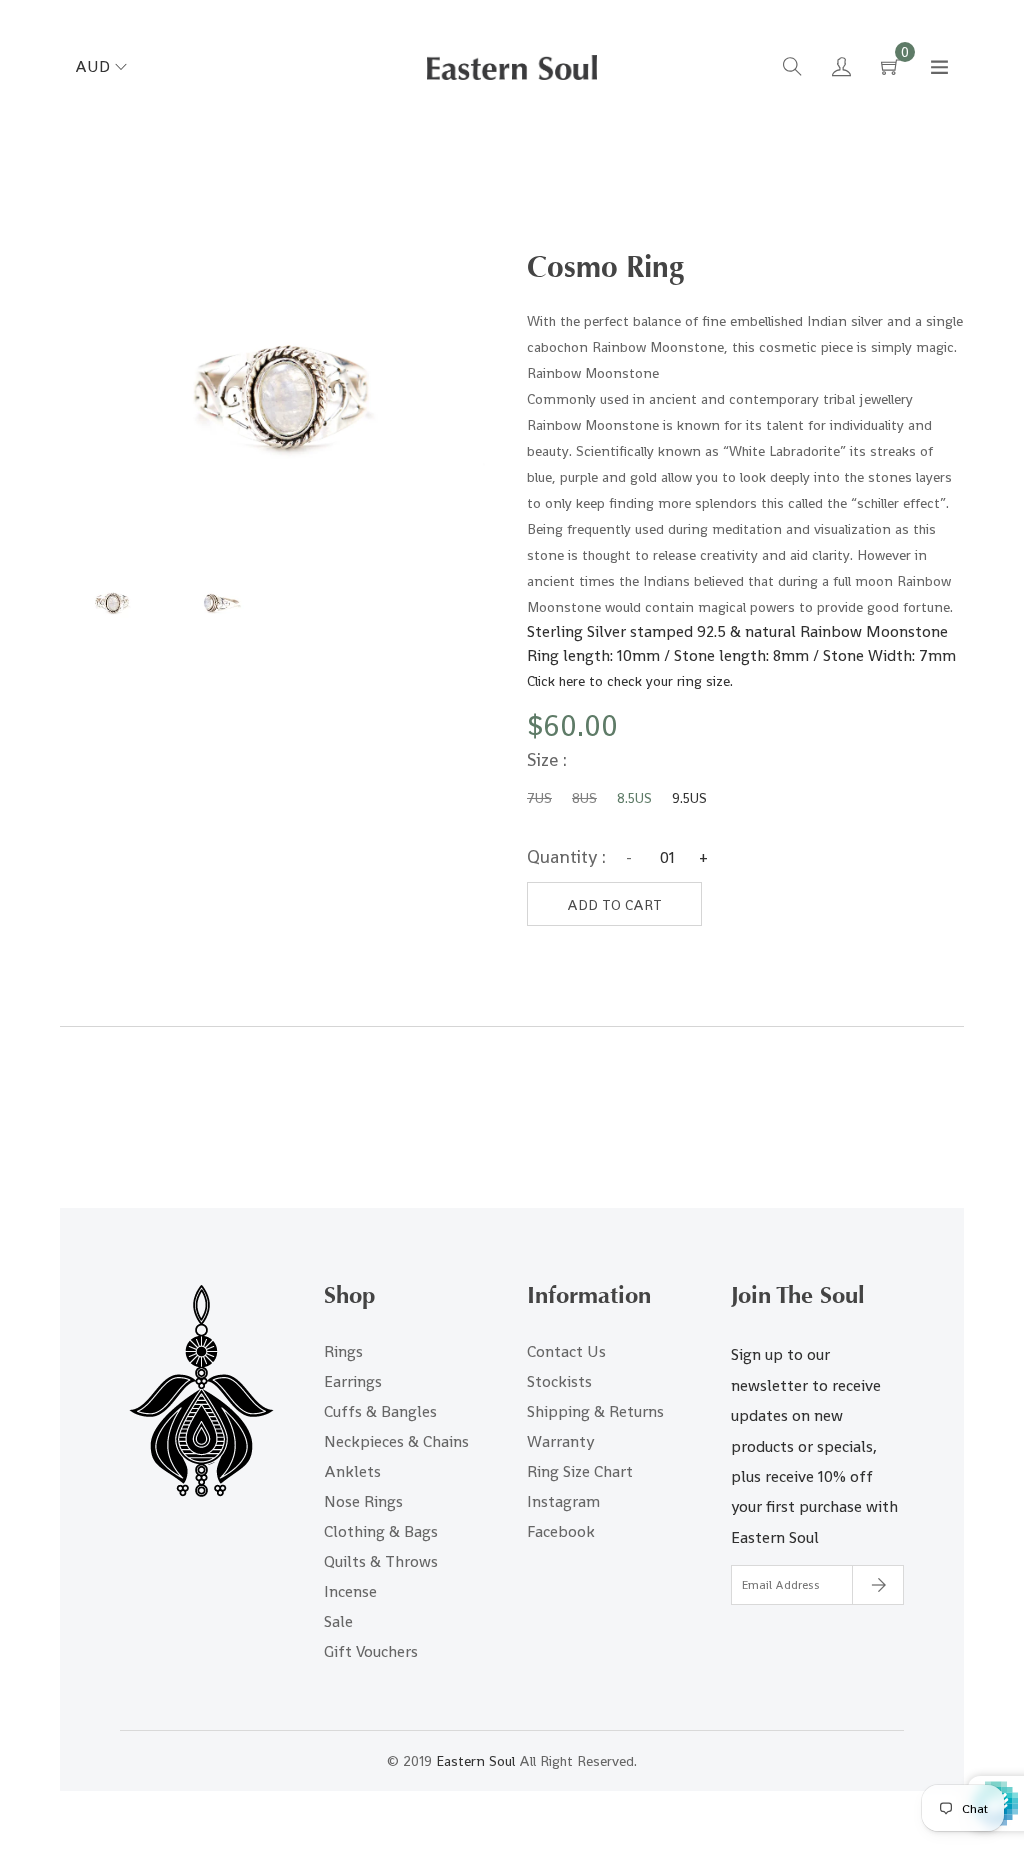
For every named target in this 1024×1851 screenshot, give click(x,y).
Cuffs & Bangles (380, 1411)
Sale (338, 1621)
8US (584, 798)
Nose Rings (363, 1501)
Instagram (563, 1501)
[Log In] (841, 69)
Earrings (353, 1381)
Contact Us (566, 1351)
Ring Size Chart (580, 1471)
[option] (111, 603)
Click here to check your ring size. (630, 681)
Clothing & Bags (381, 1531)
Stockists (559, 1381)
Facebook (561, 1531)
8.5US (634, 798)
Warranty (560, 1441)
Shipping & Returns (595, 1411)
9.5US (689, 798)
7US (539, 798)
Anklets (352, 1471)
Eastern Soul (475, 1761)
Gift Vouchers (371, 1651)
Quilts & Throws (381, 1561)
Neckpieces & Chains (396, 1441)
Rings (343, 1351)
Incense (350, 1591)
